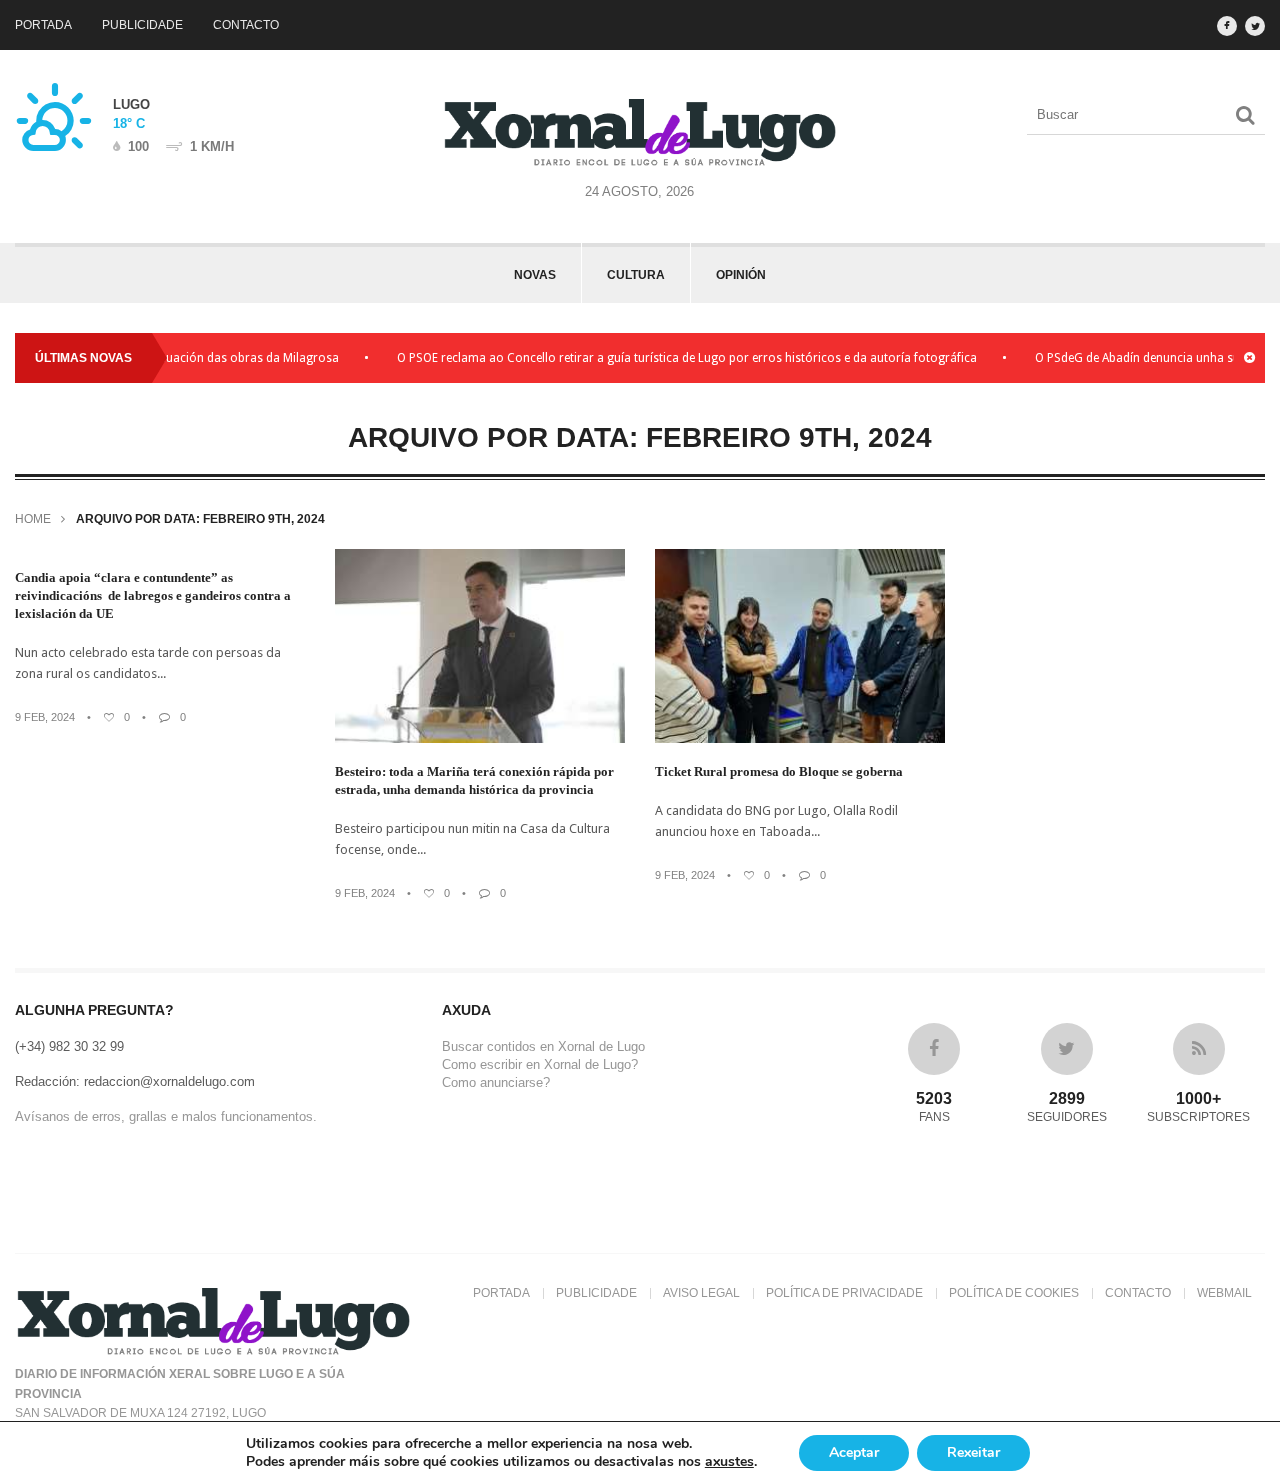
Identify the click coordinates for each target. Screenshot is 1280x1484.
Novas (535, 275)
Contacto (246, 25)
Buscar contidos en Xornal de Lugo (543, 1046)
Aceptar (854, 1452)
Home (33, 519)
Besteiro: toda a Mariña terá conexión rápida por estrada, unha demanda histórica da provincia (474, 780)
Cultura (636, 275)
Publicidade (142, 25)
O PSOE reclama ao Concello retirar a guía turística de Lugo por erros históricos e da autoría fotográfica (667, 358)
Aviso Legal (701, 1293)
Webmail (1224, 1293)
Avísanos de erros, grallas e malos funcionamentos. (166, 1116)
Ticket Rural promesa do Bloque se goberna (779, 771)
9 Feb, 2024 (45, 717)
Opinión (741, 275)
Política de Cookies (1014, 1293)
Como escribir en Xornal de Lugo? (540, 1064)
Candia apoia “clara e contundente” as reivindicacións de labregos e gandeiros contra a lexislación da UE (153, 595)
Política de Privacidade (844, 1293)
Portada (43, 25)
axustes (729, 1462)
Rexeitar (973, 1452)
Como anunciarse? (496, 1082)
